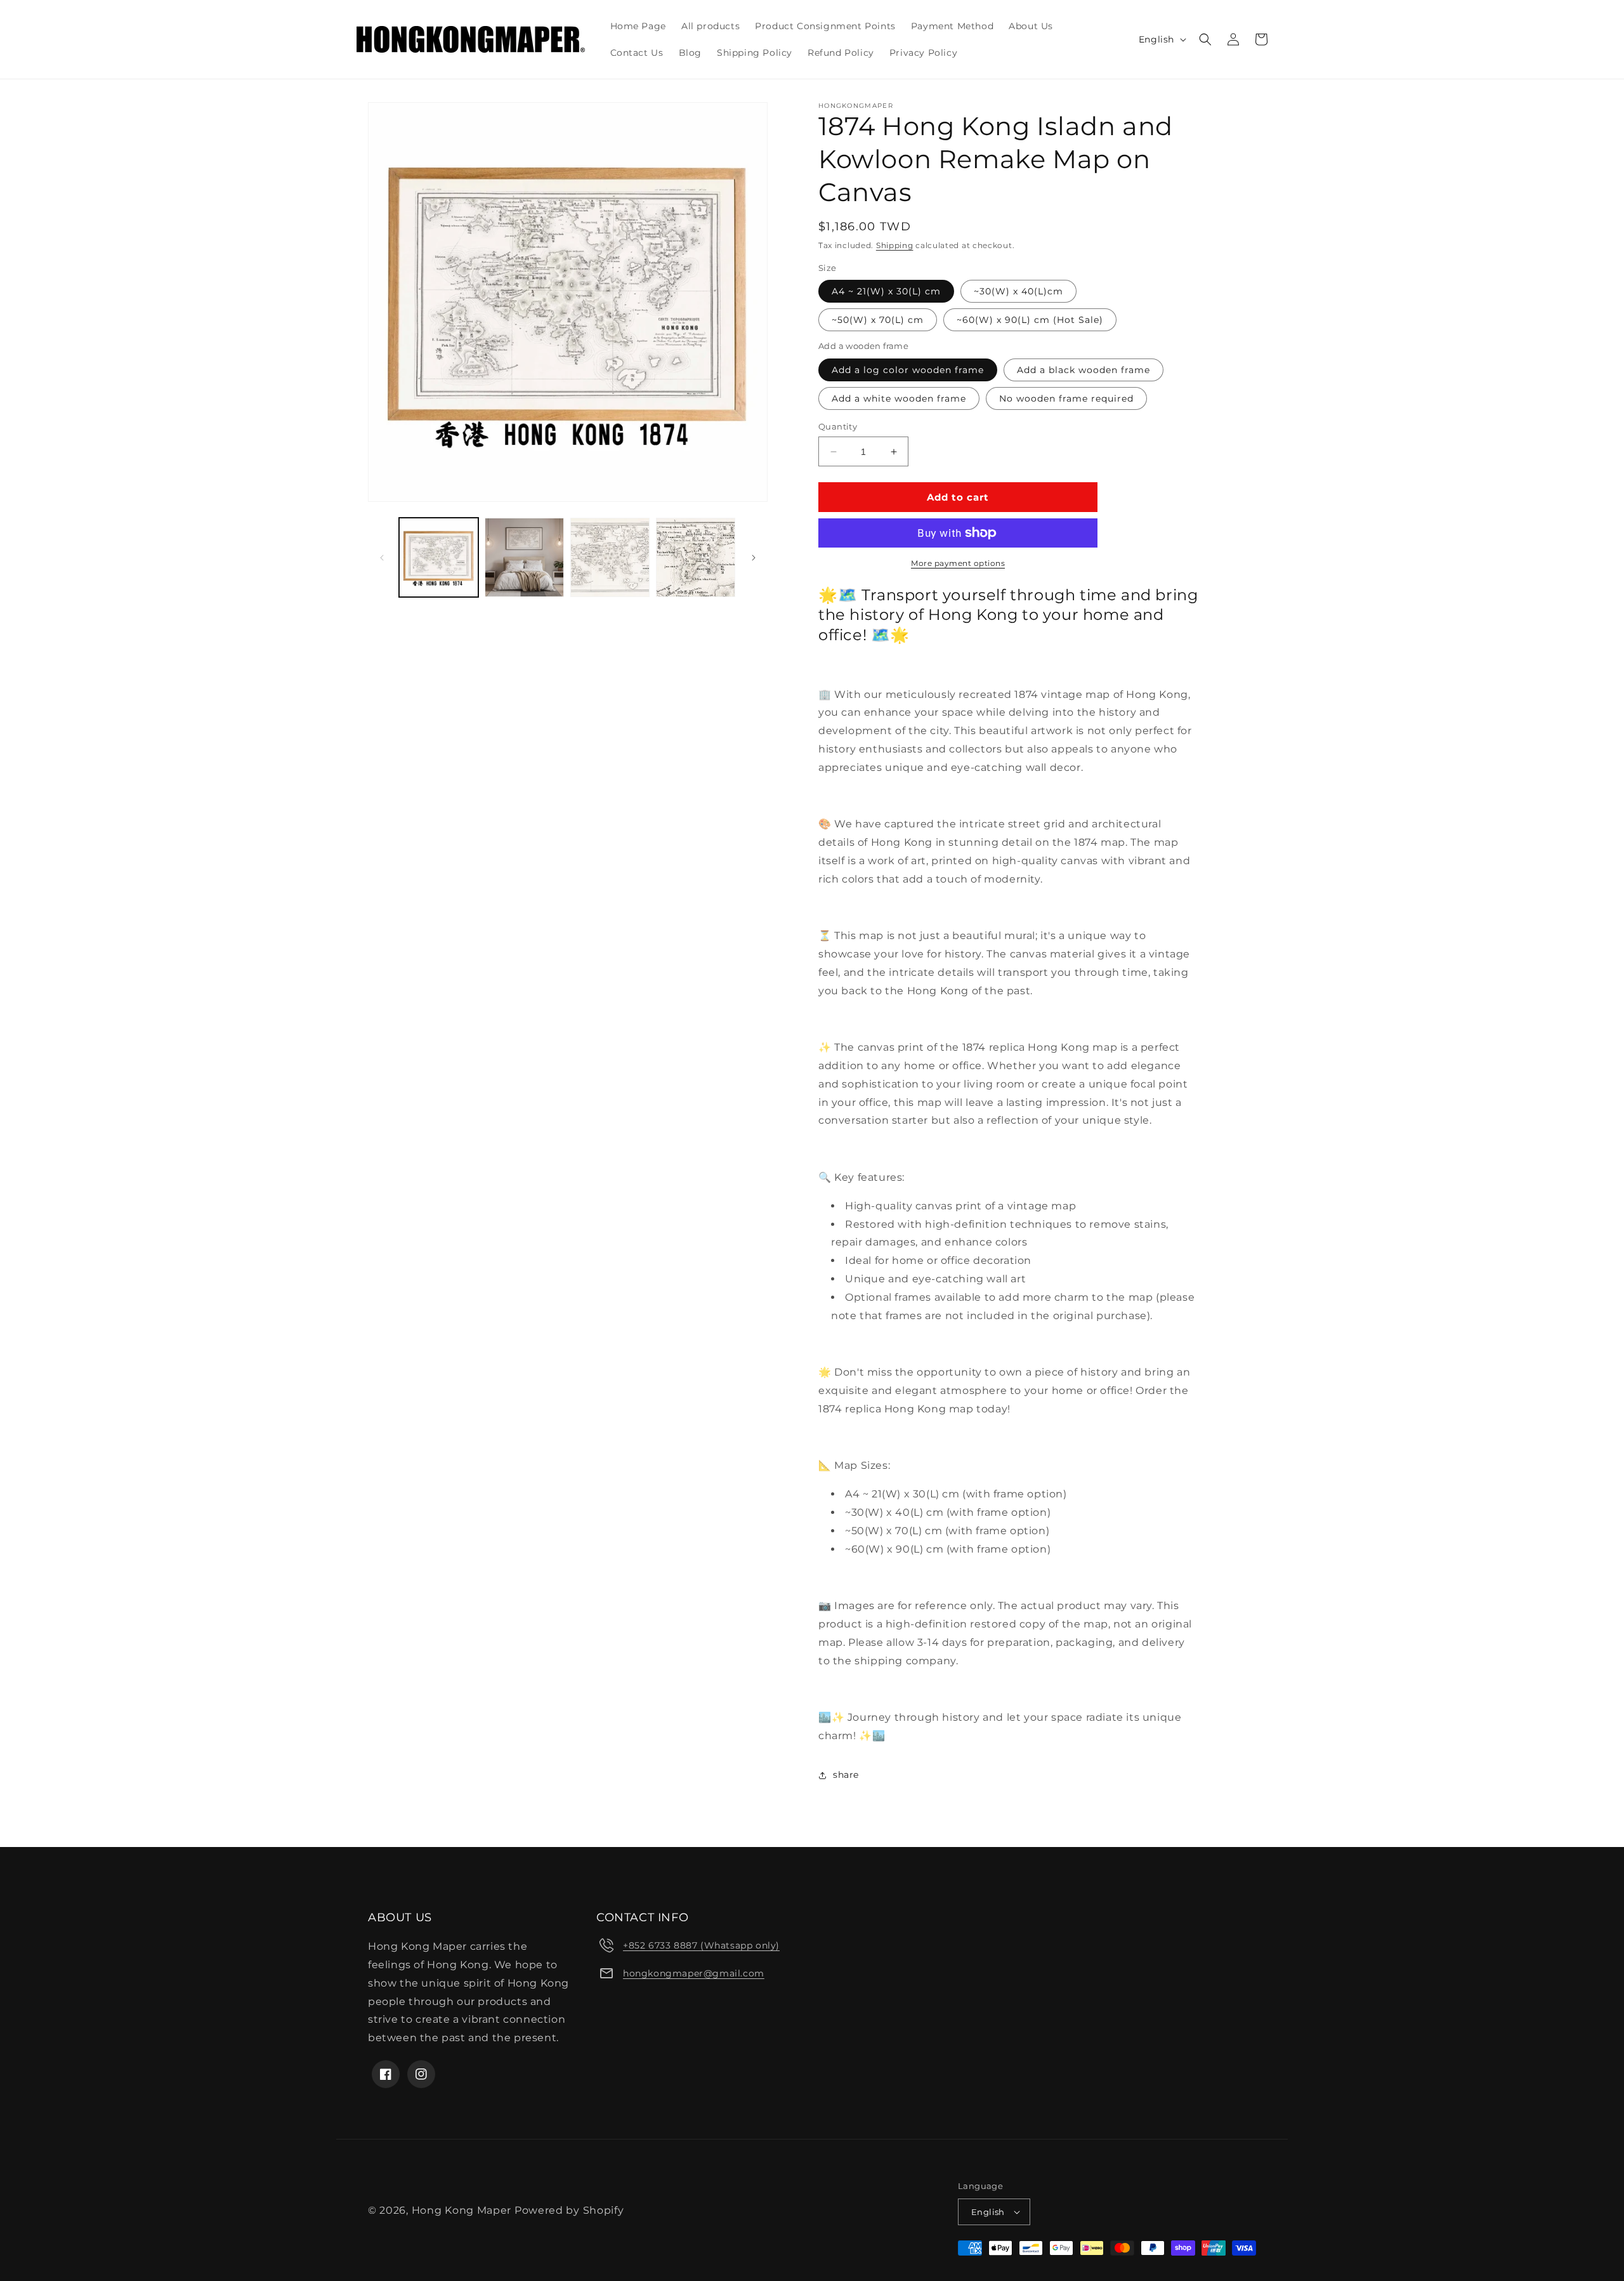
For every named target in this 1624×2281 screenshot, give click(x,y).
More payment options (958, 563)
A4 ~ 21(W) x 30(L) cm (886, 291)
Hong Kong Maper (463, 2210)
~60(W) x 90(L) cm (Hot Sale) (1030, 320)
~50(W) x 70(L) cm (878, 320)
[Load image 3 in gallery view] (610, 557)
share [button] (846, 1775)
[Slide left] (382, 558)
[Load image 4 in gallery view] (696, 557)
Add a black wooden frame (1084, 370)
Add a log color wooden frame (908, 370)
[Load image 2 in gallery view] (524, 557)
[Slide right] (754, 558)
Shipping (895, 245)
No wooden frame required (1066, 398)
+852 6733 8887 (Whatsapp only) (701, 1945)
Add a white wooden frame (899, 398)
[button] (1205, 39)
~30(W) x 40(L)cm (1018, 291)
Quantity (838, 426)
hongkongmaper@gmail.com (694, 1973)
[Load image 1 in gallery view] (439, 557)
